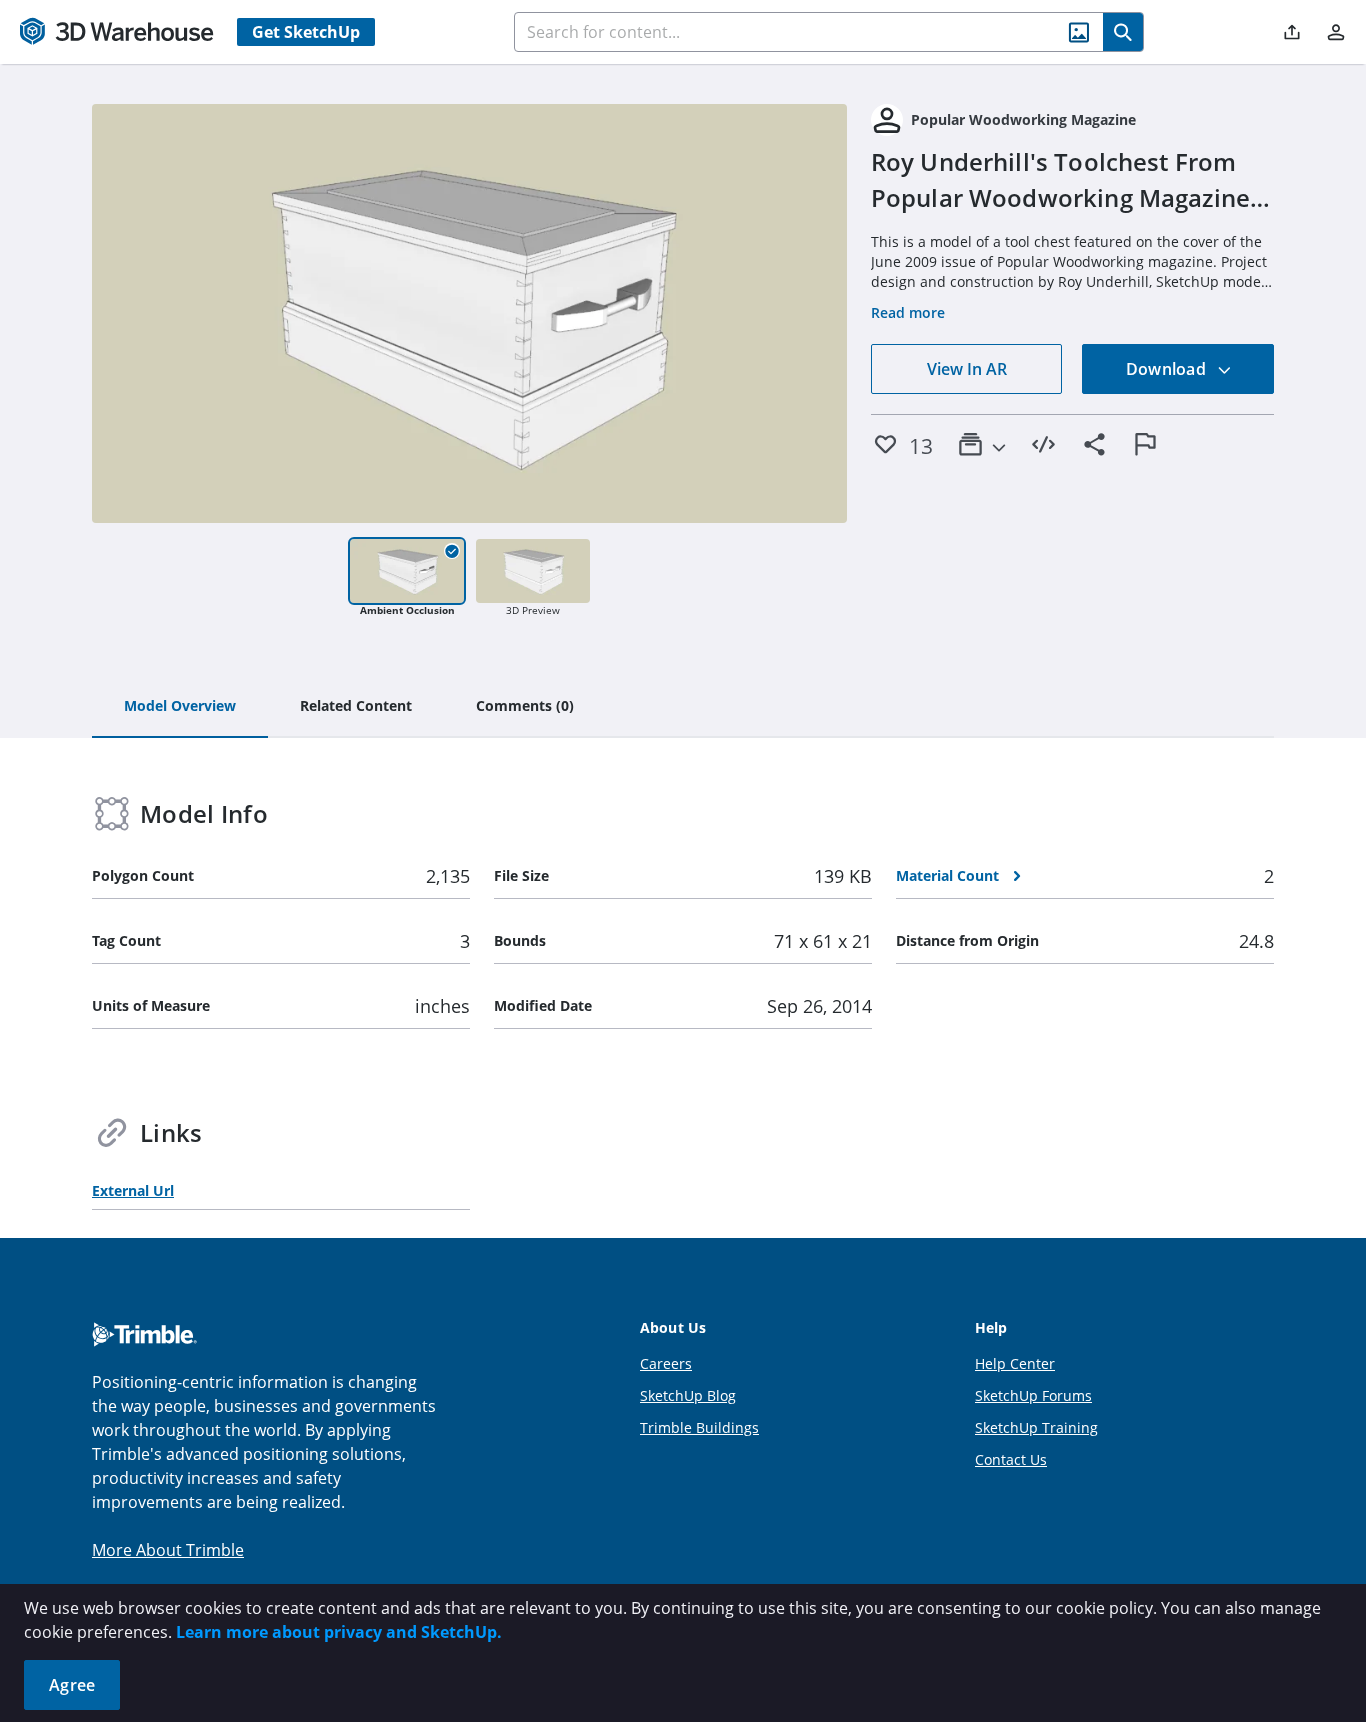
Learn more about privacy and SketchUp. (339, 1632)
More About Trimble (168, 1550)
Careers (666, 1363)
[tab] (180, 707)
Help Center (1015, 1363)
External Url (133, 1190)
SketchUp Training (1036, 1427)
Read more (908, 312)
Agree (72, 1685)
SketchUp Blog (688, 1395)
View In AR (967, 369)
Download (1168, 369)
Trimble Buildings (699, 1427)
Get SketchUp (306, 32)
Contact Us (1011, 1459)
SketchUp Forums (1033, 1395)
